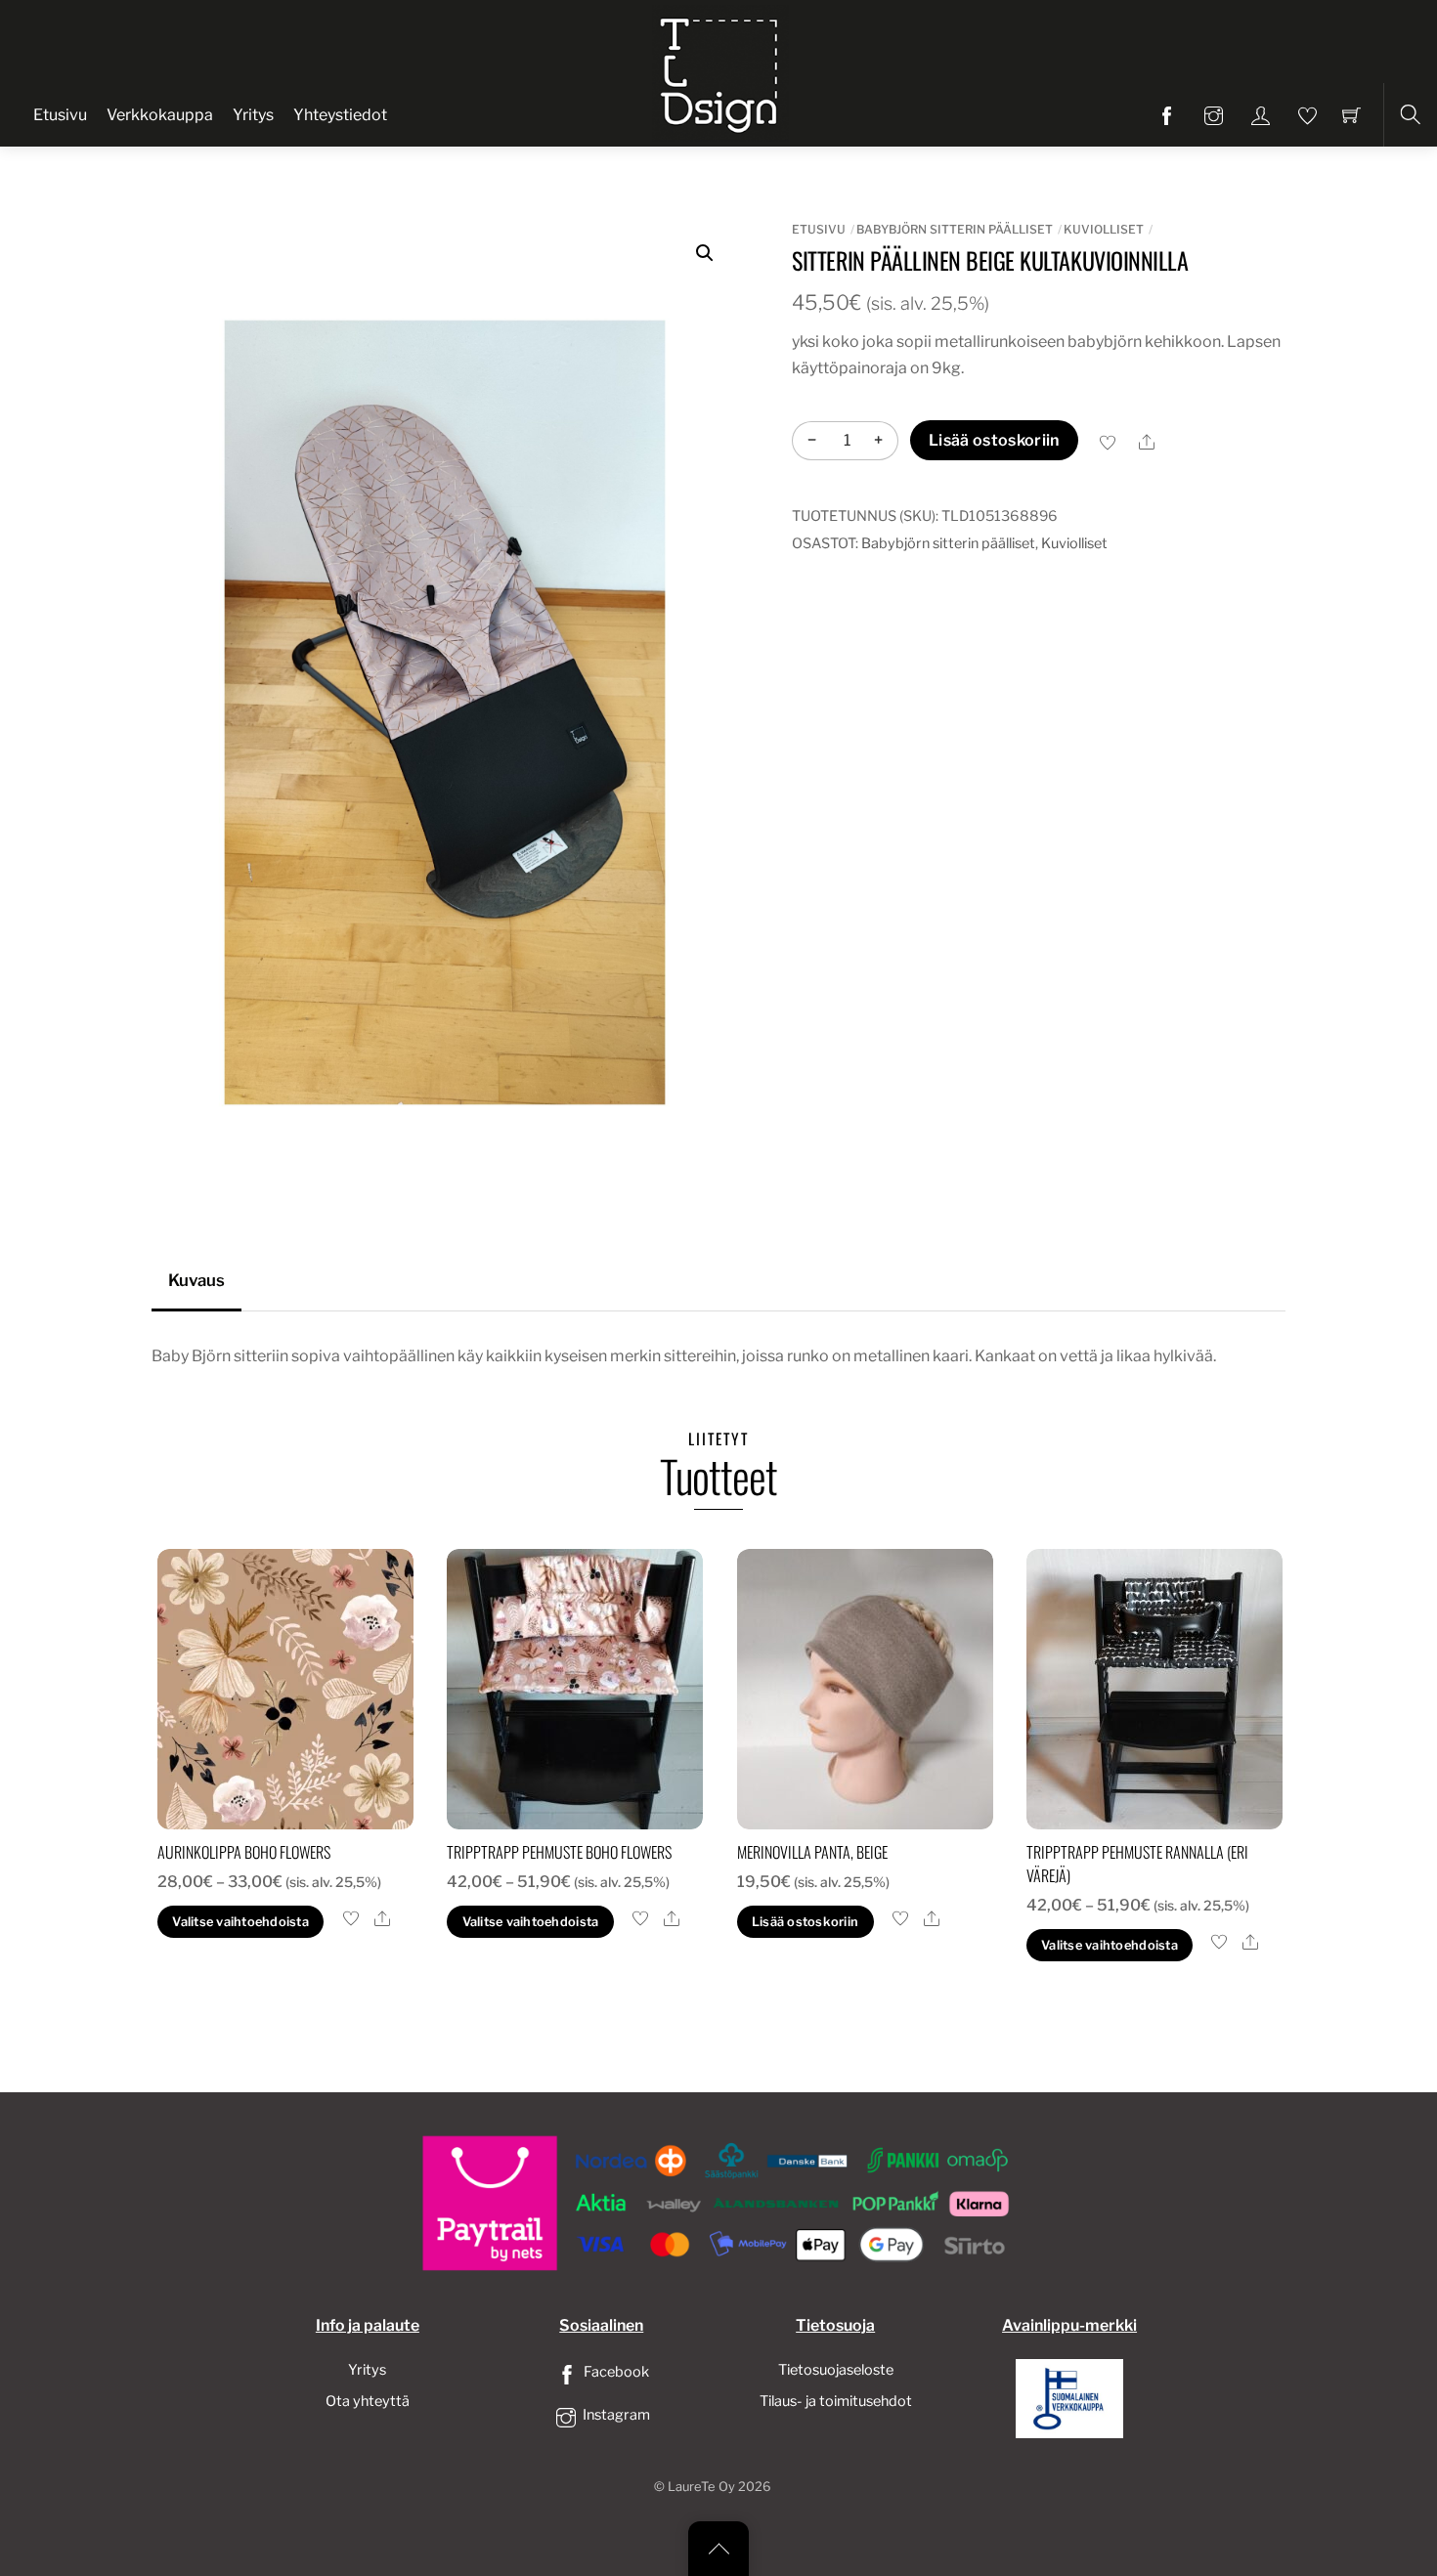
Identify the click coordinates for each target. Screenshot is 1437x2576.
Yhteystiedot (340, 115)
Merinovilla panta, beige (812, 1852)
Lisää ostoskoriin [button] (805, 1922)
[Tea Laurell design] (720, 71)
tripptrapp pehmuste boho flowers (559, 1852)
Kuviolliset (1104, 229)
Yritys (253, 115)
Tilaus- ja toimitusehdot (836, 2401)
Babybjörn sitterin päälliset (955, 229)
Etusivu (60, 115)
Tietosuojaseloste (836, 2370)
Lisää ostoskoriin (994, 440)
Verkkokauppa (160, 115)
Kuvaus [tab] (196, 1280)
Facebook (615, 2372)
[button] (705, 253)
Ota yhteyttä (368, 2401)
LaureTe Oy (701, 2487)
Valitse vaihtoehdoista (240, 1922)
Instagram (615, 2415)
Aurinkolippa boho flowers (244, 1852)
